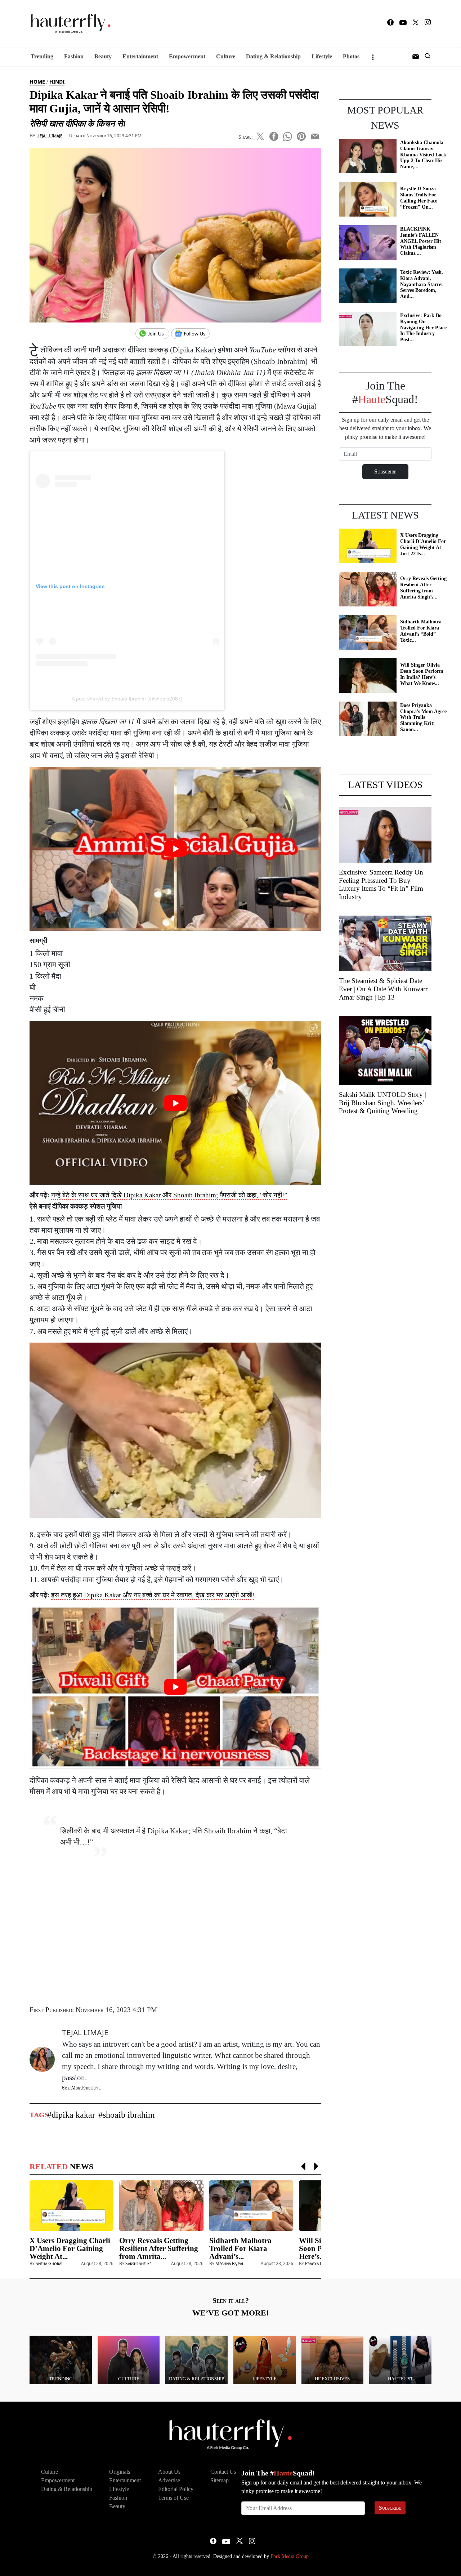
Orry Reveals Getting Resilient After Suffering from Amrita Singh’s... (423, 588)
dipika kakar (73, 2115)
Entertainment (140, 56)
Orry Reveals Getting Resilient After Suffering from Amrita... (159, 2248)
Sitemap (220, 2480)
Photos (351, 56)
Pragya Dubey (318, 2263)
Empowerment (187, 56)
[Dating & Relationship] (196, 2359)
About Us (169, 2472)
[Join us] (153, 334)
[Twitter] (416, 24)
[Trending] (61, 2359)
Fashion (74, 56)
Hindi (57, 82)
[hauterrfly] (68, 24)
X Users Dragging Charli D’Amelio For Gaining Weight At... (70, 2248)
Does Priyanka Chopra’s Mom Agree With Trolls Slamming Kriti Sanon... (423, 717)
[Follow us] (193, 334)
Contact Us (223, 2472)
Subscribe (390, 2508)
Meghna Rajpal (230, 2263)
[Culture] (129, 2359)
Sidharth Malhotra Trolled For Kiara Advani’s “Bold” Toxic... (421, 631)
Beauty (103, 56)
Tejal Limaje (50, 135)
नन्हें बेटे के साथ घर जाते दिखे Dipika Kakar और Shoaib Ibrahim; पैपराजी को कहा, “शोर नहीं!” (169, 1195)
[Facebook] (390, 24)
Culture (226, 56)
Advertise (169, 2480)
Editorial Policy (176, 2489)
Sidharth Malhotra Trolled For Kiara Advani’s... (240, 2248)
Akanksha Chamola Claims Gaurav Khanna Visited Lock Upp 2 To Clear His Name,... (423, 155)
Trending (42, 56)
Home (37, 82)
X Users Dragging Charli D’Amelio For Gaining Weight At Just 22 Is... (423, 544)
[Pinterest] (301, 135)
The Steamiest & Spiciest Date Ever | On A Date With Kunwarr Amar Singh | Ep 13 (383, 989)
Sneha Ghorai (49, 2263)
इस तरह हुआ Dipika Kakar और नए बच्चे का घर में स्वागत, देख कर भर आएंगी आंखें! (153, 1595)
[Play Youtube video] (175, 849)
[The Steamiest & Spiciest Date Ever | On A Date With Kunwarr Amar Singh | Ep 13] (385, 943)
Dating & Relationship (273, 56)
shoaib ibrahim (129, 2115)
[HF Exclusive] (333, 2359)
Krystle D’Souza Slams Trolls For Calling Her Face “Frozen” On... (419, 198)
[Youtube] (403, 23)
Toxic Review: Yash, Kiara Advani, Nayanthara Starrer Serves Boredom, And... (422, 284)
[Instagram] (428, 23)
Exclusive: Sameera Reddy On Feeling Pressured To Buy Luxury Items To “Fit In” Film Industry (381, 884)
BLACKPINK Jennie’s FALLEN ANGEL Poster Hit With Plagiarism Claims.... (421, 241)
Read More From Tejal (81, 2088)
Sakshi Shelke (138, 2263)
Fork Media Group (290, 2556)
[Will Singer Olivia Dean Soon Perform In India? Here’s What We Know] (368, 675)
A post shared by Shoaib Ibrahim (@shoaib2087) (127, 699)
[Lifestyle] (265, 2359)
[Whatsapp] (288, 135)
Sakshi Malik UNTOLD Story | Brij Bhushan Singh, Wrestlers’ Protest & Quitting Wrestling (382, 1103)
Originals (120, 2472)
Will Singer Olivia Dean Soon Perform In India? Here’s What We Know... (422, 674)
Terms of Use (173, 2498)
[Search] (428, 57)
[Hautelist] (400, 2359)
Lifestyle (322, 56)
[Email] (315, 135)
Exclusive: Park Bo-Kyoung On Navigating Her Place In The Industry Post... (423, 328)
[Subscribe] (416, 57)
